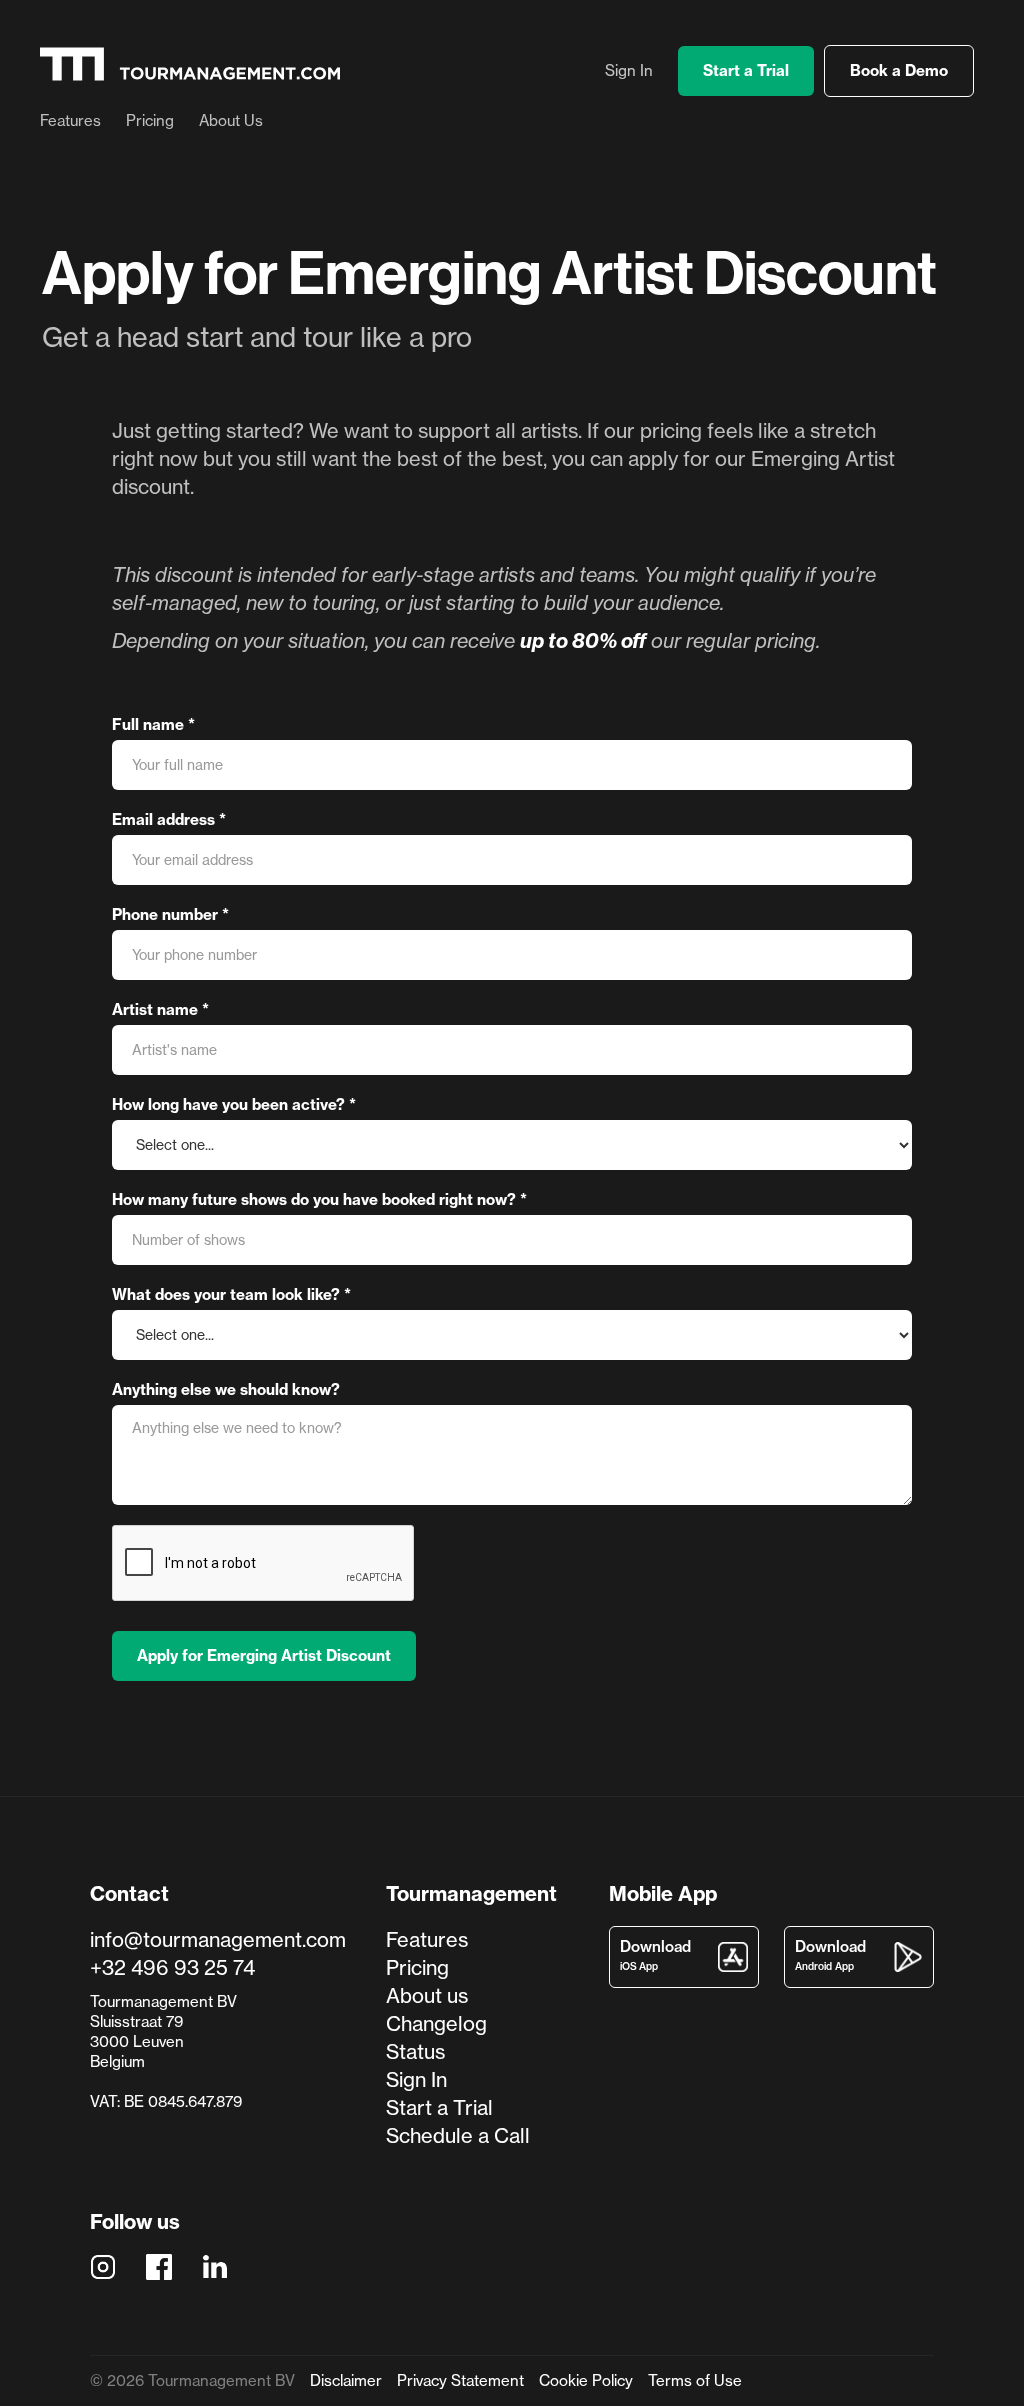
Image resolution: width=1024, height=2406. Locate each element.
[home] (190, 64)
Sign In (629, 71)
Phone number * (170, 914)
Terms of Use (695, 2380)
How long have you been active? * (234, 1104)
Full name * (153, 724)
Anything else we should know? (226, 1389)
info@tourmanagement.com (218, 1939)
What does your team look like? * (231, 1294)
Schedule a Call (458, 2135)
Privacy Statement (460, 2380)
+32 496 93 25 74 (172, 1967)
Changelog (436, 2023)
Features (70, 121)
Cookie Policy (586, 2380)
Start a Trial (746, 70)
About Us (231, 121)
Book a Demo (899, 70)
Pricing (150, 121)
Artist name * (160, 1009)
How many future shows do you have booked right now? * (319, 1199)
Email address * (169, 819)
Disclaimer (346, 2380)
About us (427, 1995)
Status (415, 2051)
